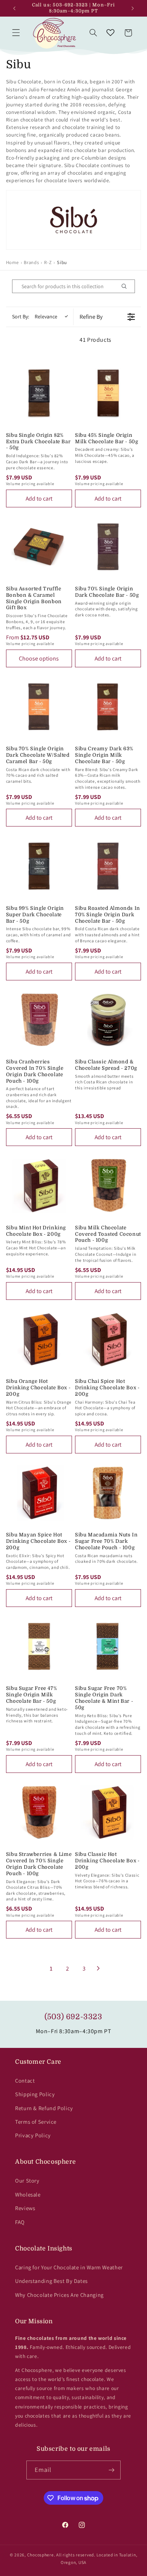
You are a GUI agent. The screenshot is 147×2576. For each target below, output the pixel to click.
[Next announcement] (133, 8)
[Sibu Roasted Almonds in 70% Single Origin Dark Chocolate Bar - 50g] (108, 866)
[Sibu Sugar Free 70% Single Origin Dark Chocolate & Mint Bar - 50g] (108, 1646)
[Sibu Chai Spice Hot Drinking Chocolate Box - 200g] (108, 1339)
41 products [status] (96, 340)
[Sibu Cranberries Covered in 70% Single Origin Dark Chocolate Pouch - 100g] (39, 1020)
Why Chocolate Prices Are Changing (59, 2295)
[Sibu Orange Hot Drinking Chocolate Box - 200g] (39, 1339)
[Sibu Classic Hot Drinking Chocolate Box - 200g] (108, 1812)
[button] (16, 33)
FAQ (20, 2222)
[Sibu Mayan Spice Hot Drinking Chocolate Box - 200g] (39, 1493)
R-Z (48, 262)
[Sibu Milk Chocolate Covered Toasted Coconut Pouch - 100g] (108, 1185)
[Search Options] (127, 286)
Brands (31, 262)
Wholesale (28, 2194)
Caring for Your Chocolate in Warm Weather (69, 2267)
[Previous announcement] (14, 8)
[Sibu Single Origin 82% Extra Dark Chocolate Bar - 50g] (39, 393)
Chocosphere (41, 2555)
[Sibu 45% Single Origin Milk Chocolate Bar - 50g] (108, 393)
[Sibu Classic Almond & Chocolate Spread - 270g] (108, 1020)
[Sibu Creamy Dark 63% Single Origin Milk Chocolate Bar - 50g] (108, 707)
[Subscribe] (112, 2470)
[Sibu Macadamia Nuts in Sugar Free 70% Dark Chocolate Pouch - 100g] (108, 1493)
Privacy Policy (33, 2135)
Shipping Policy (35, 2094)
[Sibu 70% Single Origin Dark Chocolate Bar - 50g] (108, 547)
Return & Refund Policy (44, 2108)
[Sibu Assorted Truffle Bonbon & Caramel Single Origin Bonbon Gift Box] (39, 547)
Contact (25, 2081)
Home (12, 262)
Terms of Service (36, 2122)
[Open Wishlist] (110, 33)
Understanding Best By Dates (51, 2281)
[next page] (98, 1968)
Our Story (27, 2180)
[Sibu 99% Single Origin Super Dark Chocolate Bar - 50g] (39, 866)
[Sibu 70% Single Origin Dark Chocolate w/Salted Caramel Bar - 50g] (39, 707)
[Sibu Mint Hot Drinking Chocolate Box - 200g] (39, 1185)
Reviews (25, 2208)
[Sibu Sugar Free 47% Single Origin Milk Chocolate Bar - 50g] (39, 1646)
